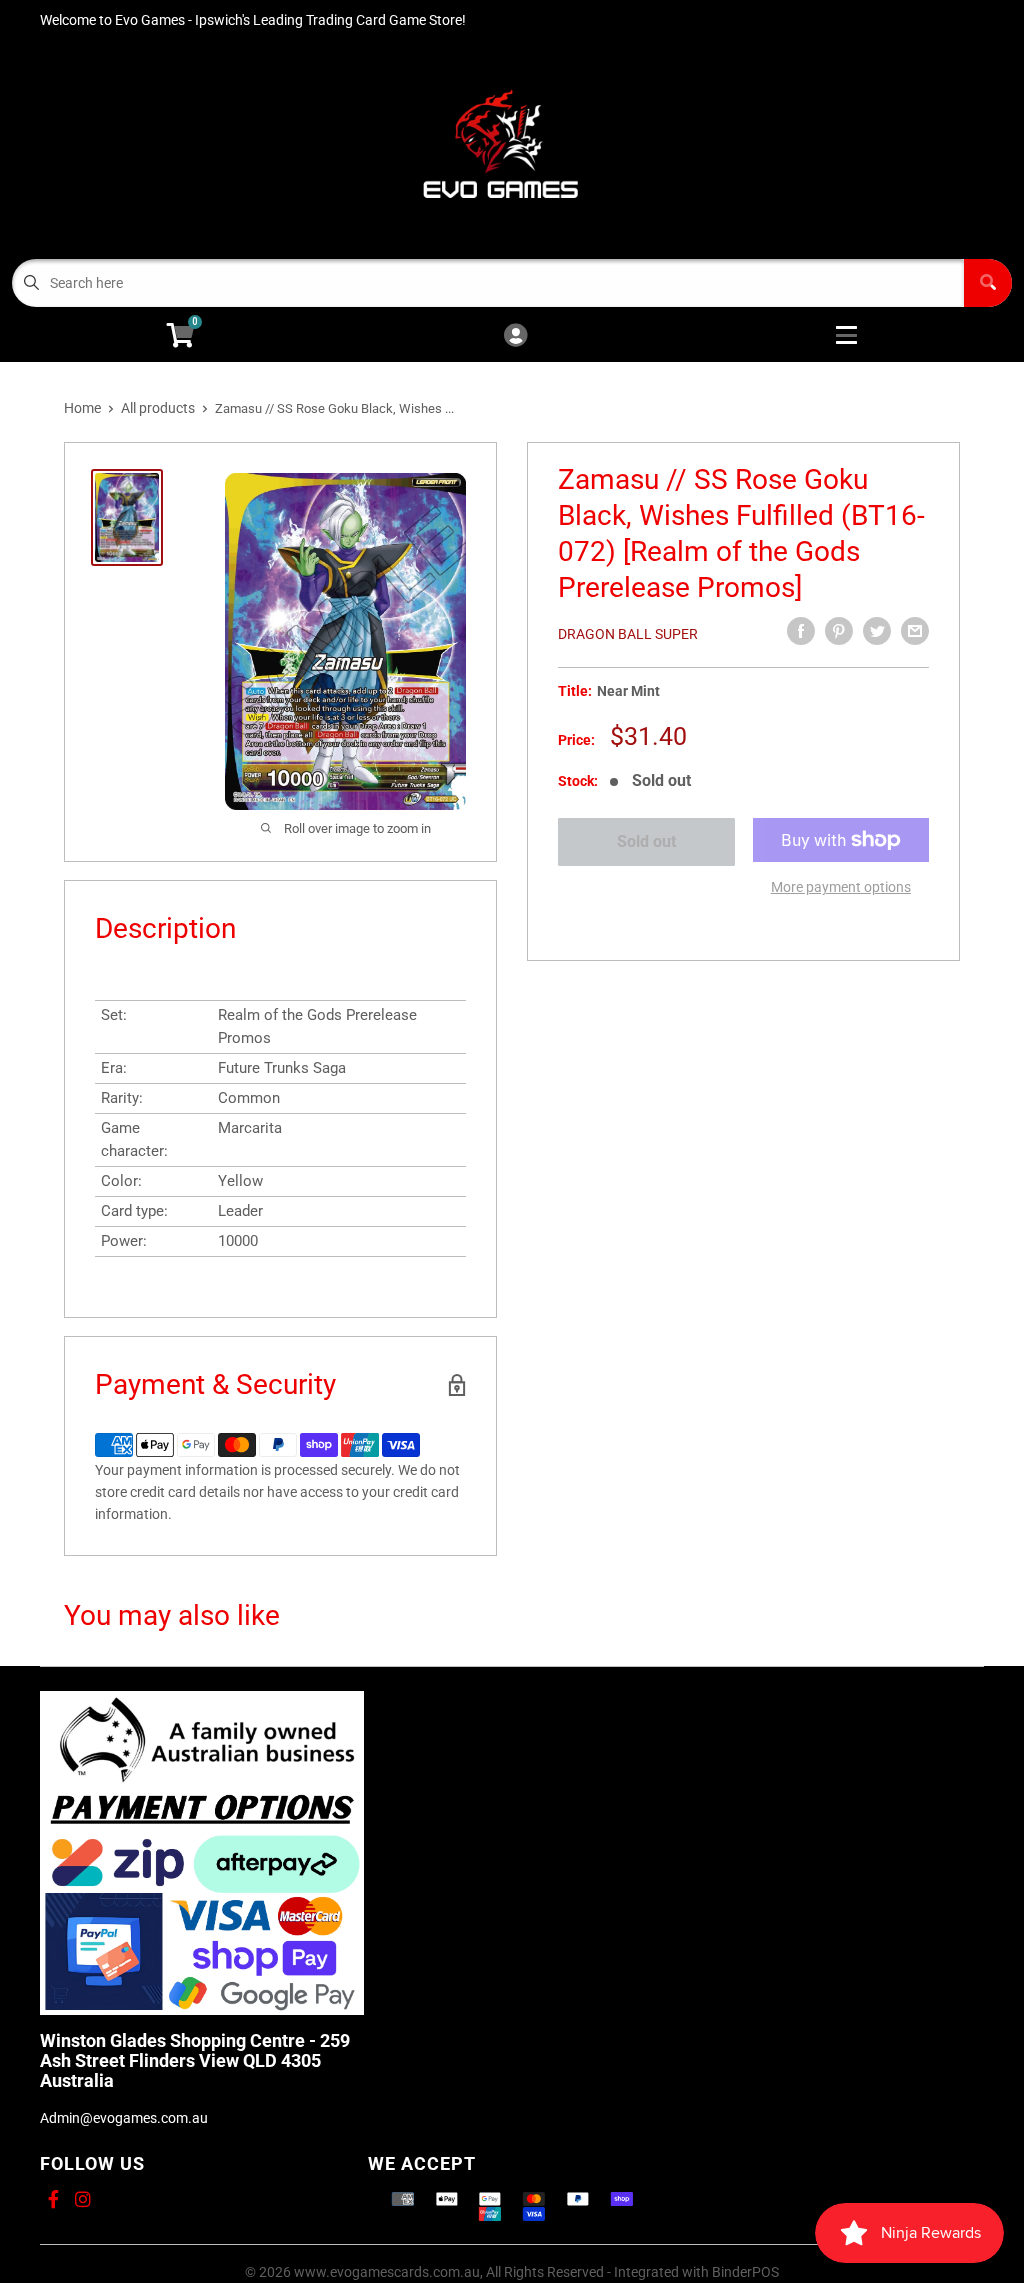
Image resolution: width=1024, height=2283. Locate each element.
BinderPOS (745, 2272)
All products (158, 408)
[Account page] (515, 336)
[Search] (988, 283)
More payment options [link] (841, 887)
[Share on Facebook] (801, 631)
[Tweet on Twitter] (877, 631)
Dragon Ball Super (628, 634)
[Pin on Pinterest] (839, 631)
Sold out (646, 841)
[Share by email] (915, 631)
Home (82, 408)
